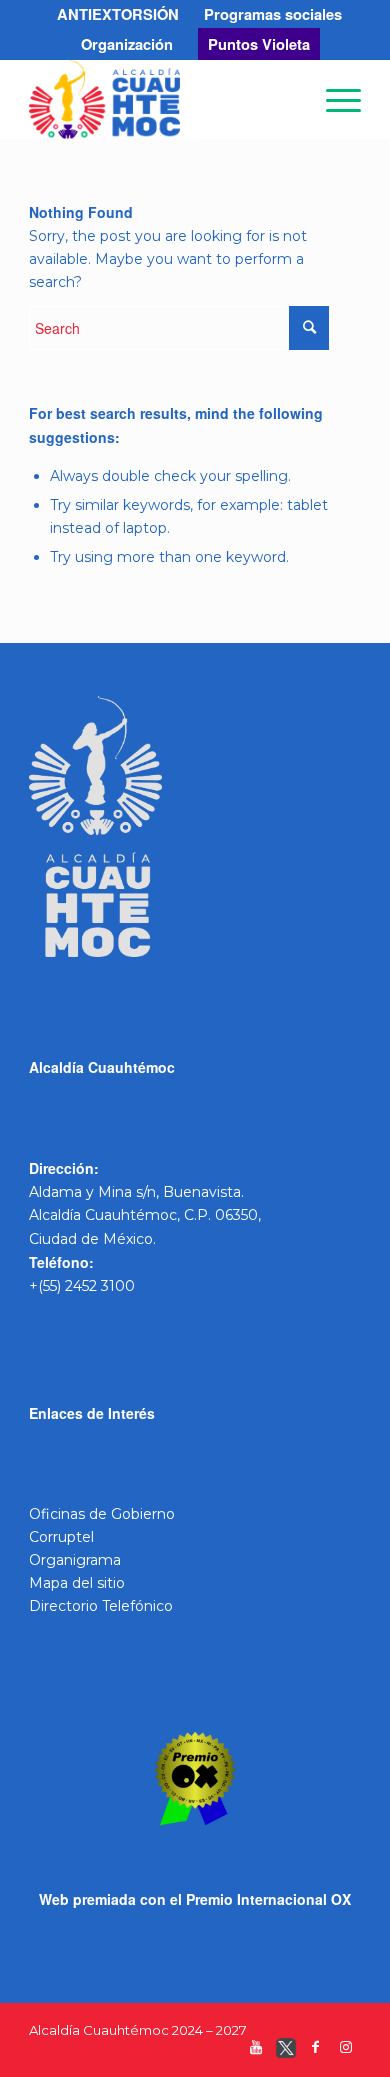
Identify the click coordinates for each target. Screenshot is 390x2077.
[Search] (286, 99)
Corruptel (61, 1537)
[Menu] (333, 99)
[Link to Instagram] (346, 2052)
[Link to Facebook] (316, 2052)
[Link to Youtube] (256, 2052)
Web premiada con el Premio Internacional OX (195, 1899)
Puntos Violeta (259, 44)
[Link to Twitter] (286, 2052)
